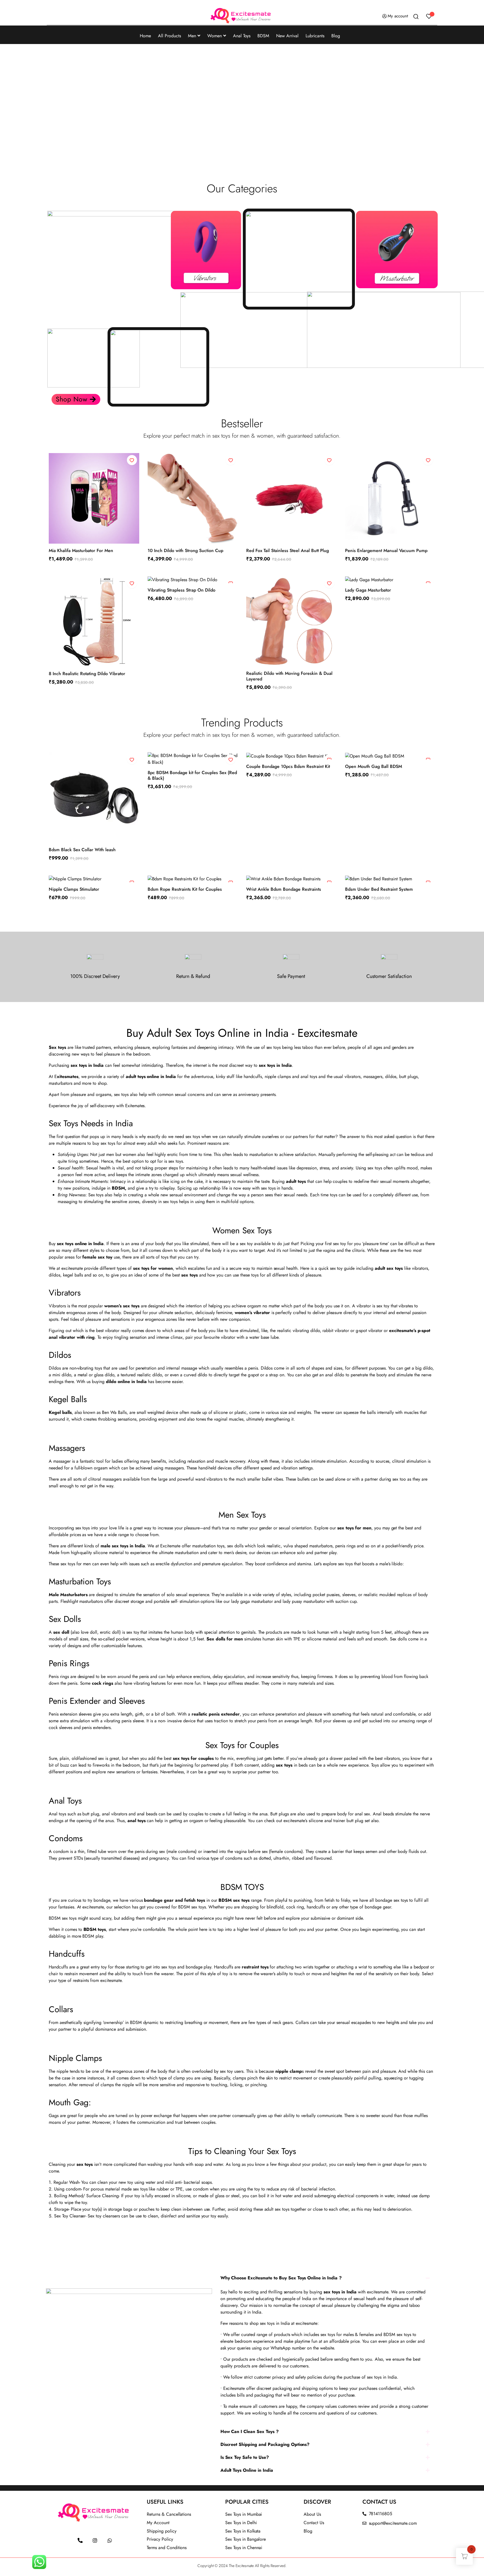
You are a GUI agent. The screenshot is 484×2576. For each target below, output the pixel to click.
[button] (53, 100)
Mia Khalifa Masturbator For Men (81, 550)
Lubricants (315, 36)
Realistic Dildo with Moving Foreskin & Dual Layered (289, 676)
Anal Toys (242, 36)
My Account (158, 2523)
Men (192, 36)
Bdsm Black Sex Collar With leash (82, 850)
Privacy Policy (160, 2539)
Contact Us (314, 2523)
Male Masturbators (68, 1595)
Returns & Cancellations (169, 2514)
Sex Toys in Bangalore (246, 2539)
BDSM (263, 36)
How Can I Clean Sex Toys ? (250, 2431)
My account (398, 16)
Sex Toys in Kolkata (243, 2531)
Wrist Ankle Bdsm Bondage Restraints (284, 889)
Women (215, 36)
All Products (169, 36)
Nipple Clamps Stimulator (74, 889)
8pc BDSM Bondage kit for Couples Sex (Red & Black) (192, 775)
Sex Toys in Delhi (241, 2523)
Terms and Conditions (167, 2548)
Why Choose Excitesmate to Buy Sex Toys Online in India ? (281, 2278)
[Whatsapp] (110, 2540)
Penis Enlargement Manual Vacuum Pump (386, 550)
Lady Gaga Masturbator (368, 590)
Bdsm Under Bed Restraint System (379, 889)
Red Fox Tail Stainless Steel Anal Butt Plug (288, 550)
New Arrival (287, 36)
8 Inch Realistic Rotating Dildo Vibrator (87, 674)
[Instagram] (95, 2540)
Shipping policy (162, 2531)
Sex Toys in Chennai (244, 2548)
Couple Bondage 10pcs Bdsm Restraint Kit (288, 766)
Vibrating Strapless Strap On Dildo (182, 590)
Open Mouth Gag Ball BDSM (374, 766)
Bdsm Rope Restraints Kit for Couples (185, 889)
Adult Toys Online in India (247, 2470)
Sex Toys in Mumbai (244, 2514)
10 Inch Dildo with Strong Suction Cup (185, 550)
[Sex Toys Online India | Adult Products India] (242, 16)
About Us (312, 2514)
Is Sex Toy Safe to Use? (245, 2457)
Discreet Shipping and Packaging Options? (265, 2444)
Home (145, 36)
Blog (336, 36)
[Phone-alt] (80, 2540)
